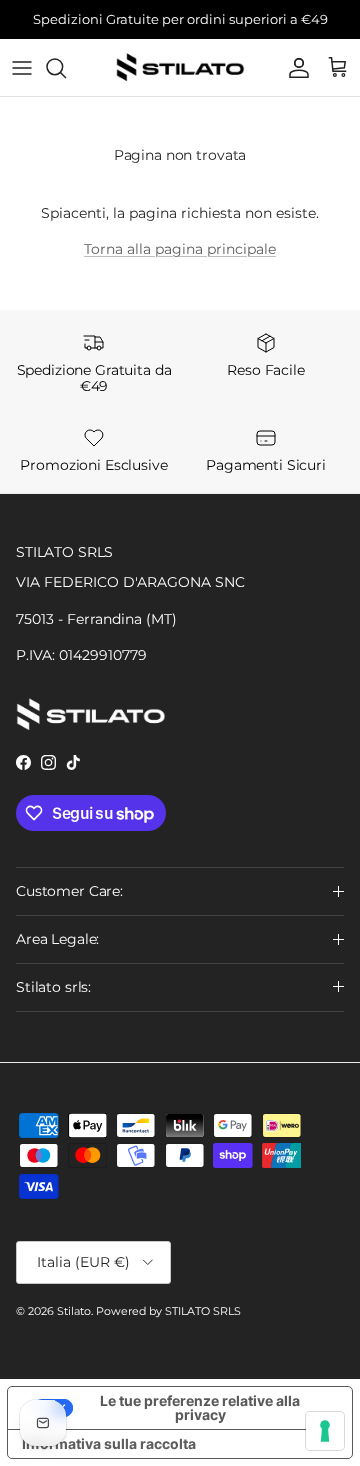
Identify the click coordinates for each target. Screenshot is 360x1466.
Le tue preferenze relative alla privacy (200, 1407)
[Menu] (22, 68)
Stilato (74, 1311)
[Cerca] (66, 68)
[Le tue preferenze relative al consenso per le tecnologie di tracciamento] (325, 1431)
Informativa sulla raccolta (109, 1443)
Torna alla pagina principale (180, 249)
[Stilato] (180, 67)
